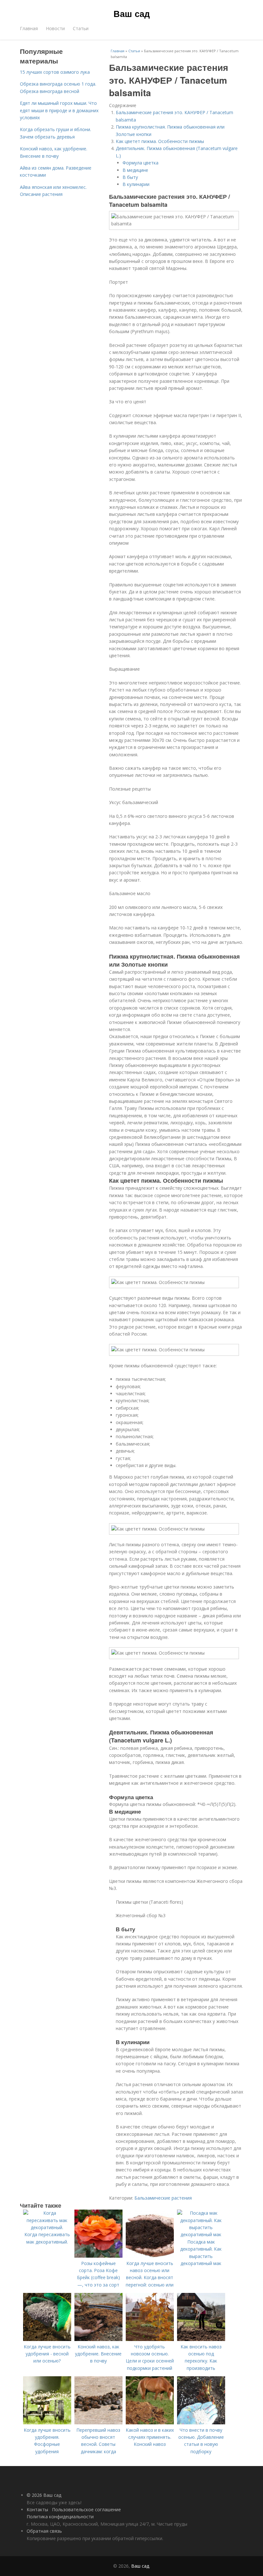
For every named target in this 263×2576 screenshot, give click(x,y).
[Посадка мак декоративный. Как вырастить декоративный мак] (201, 2234)
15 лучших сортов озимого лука (55, 72)
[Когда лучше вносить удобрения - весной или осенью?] (47, 2339)
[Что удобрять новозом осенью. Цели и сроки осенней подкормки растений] (150, 2339)
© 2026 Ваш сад (44, 2495)
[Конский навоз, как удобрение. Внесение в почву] (98, 2339)
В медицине (135, 170)
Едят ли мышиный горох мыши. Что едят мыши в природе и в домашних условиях (59, 110)
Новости (55, 28)
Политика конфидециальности (60, 2517)
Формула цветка (140, 163)
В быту (130, 177)
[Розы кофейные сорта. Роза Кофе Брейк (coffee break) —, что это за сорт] (98, 2256)
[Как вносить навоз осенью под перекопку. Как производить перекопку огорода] (201, 2339)
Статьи (81, 28)
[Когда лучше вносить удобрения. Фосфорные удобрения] (47, 2423)
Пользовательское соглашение (86, 2509)
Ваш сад (132, 13)
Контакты (37, 2509)
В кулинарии (136, 184)
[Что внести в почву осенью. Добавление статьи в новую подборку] (201, 2423)
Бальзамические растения (163, 2198)
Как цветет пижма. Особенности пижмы (160, 141)
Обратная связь (44, 2531)
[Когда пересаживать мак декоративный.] (47, 2227)
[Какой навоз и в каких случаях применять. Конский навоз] (150, 2423)
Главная (29, 28)
